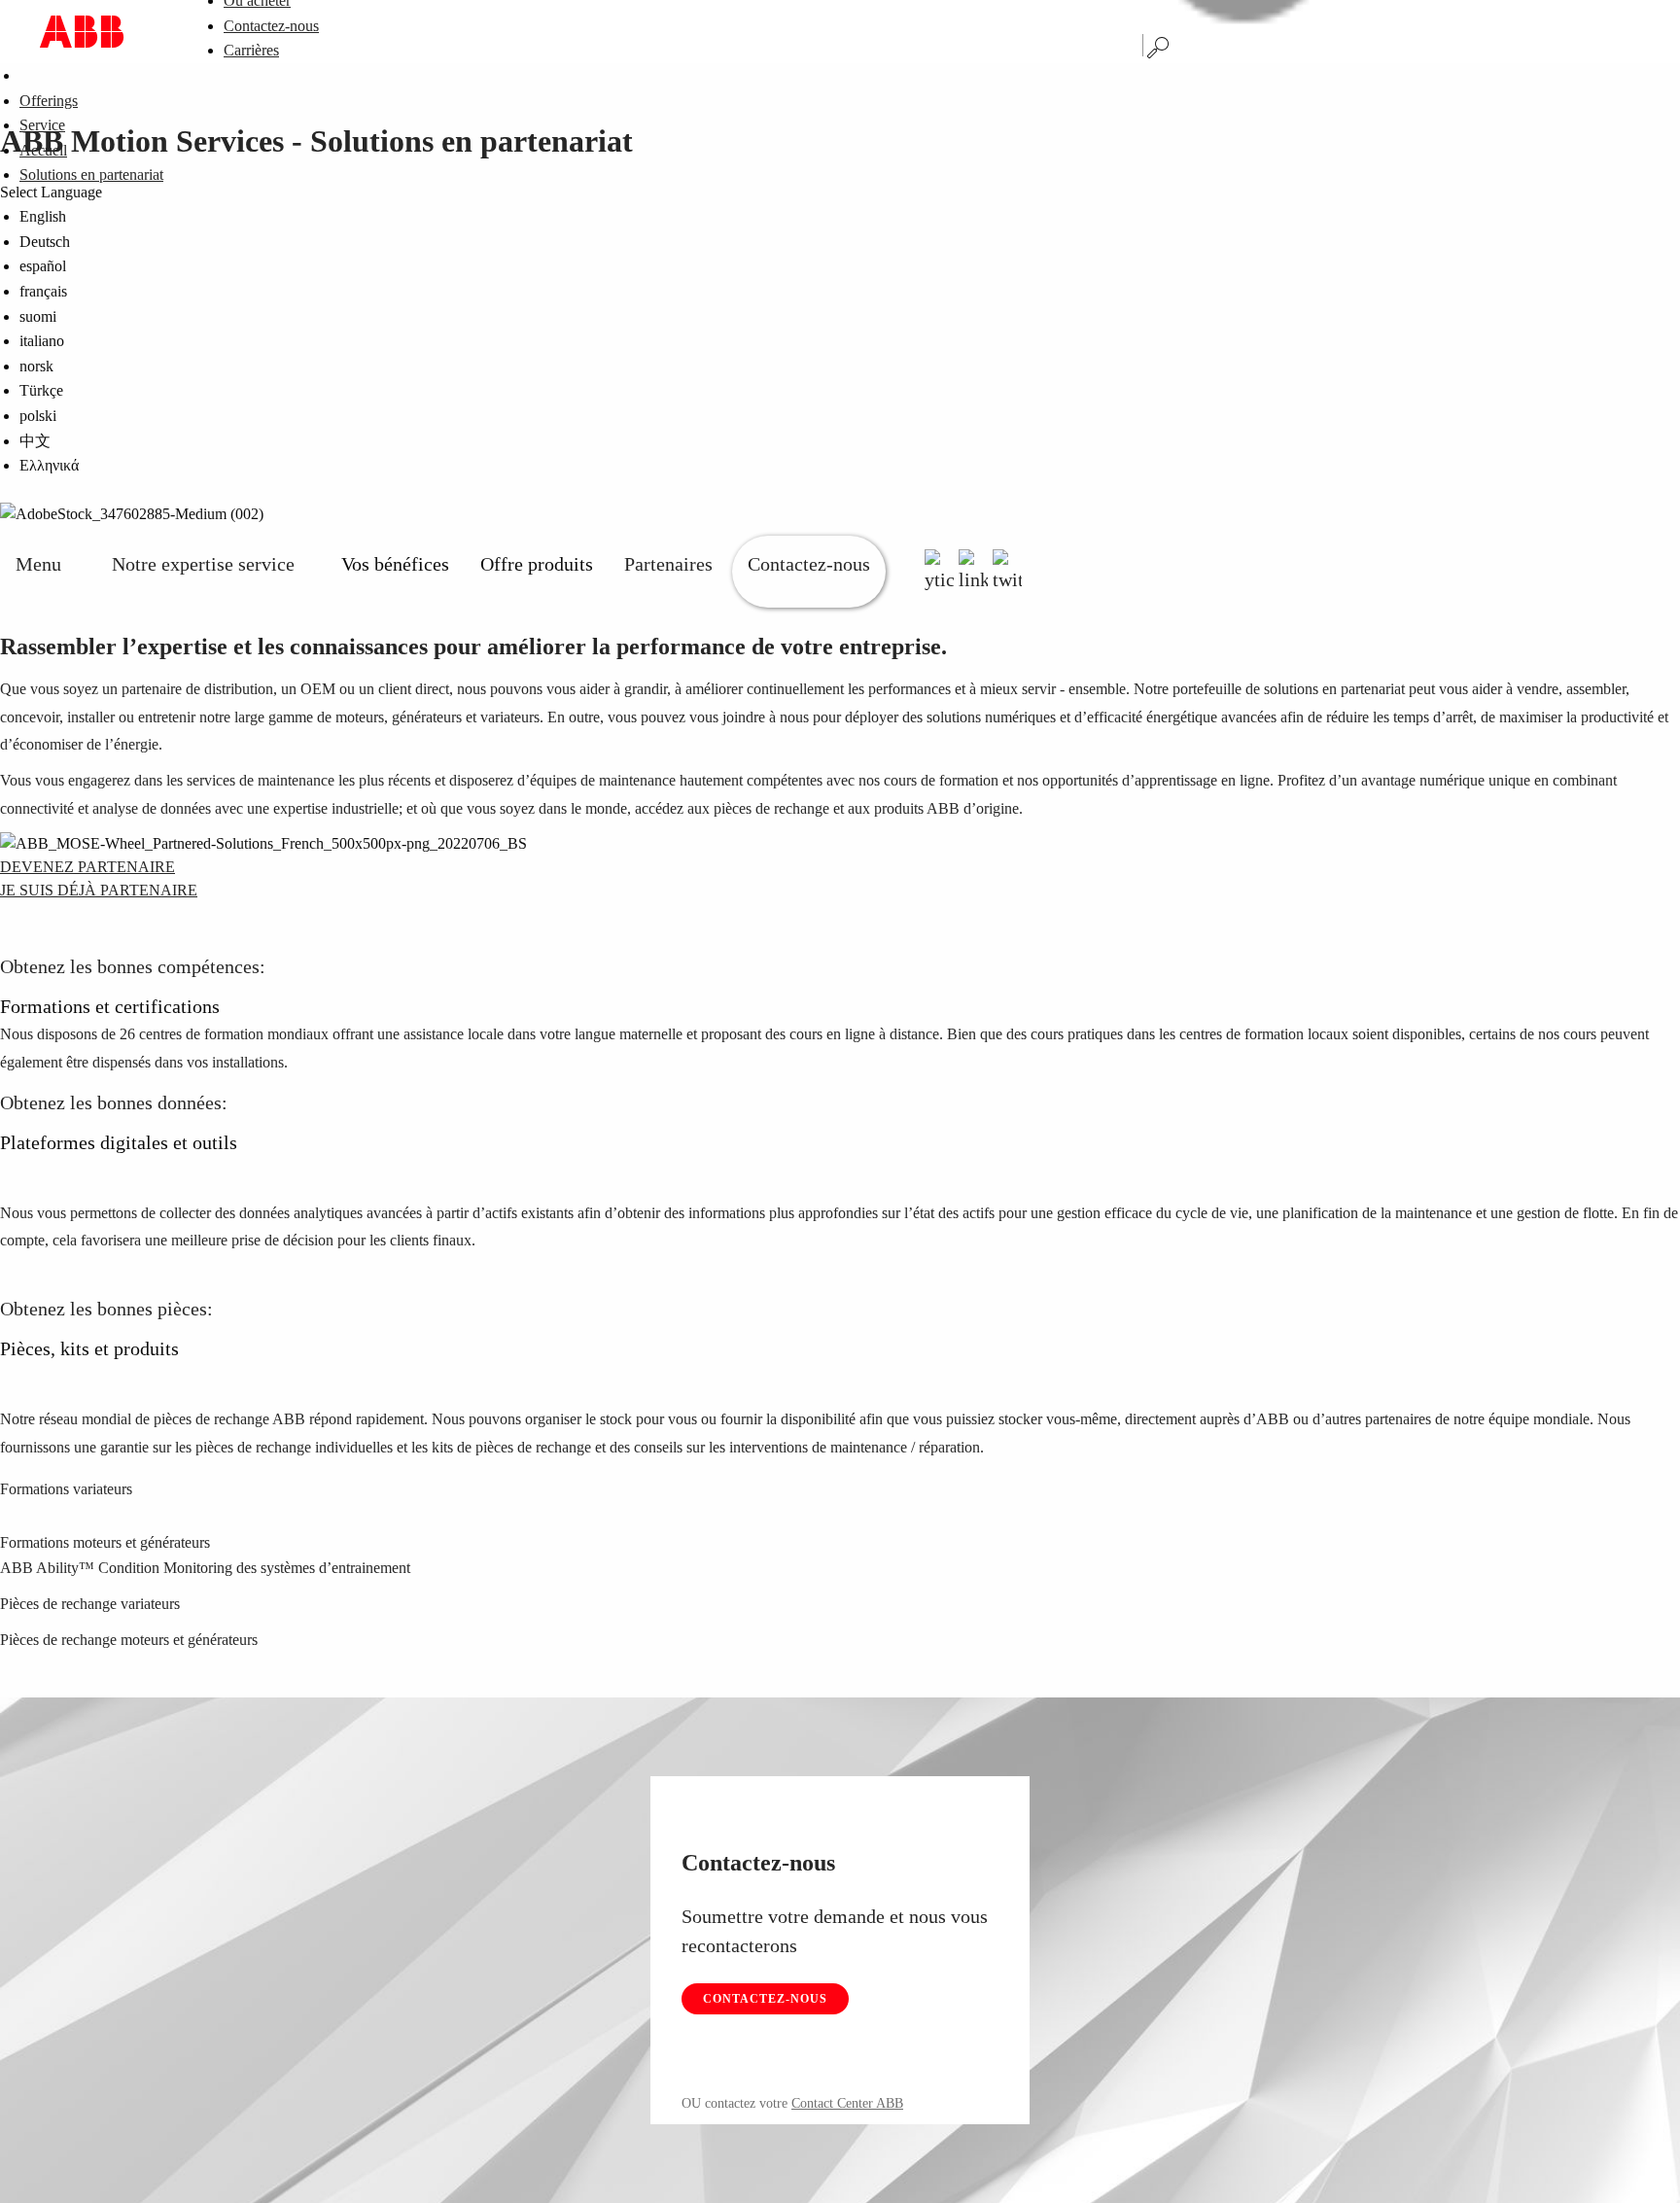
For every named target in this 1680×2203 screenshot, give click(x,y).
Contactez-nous (271, 26)
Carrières (251, 50)
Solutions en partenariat (91, 175)
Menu (38, 564)
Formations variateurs (66, 1489)
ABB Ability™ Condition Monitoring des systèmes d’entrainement (205, 1568)
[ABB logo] (82, 32)
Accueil (43, 150)
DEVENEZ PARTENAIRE (87, 867)
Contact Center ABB (847, 2103)
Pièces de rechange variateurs (90, 1604)
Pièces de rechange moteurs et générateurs (129, 1640)
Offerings (49, 101)
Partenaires (668, 564)
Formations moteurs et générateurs (105, 1542)
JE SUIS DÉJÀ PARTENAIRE (99, 890)
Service (42, 125)
